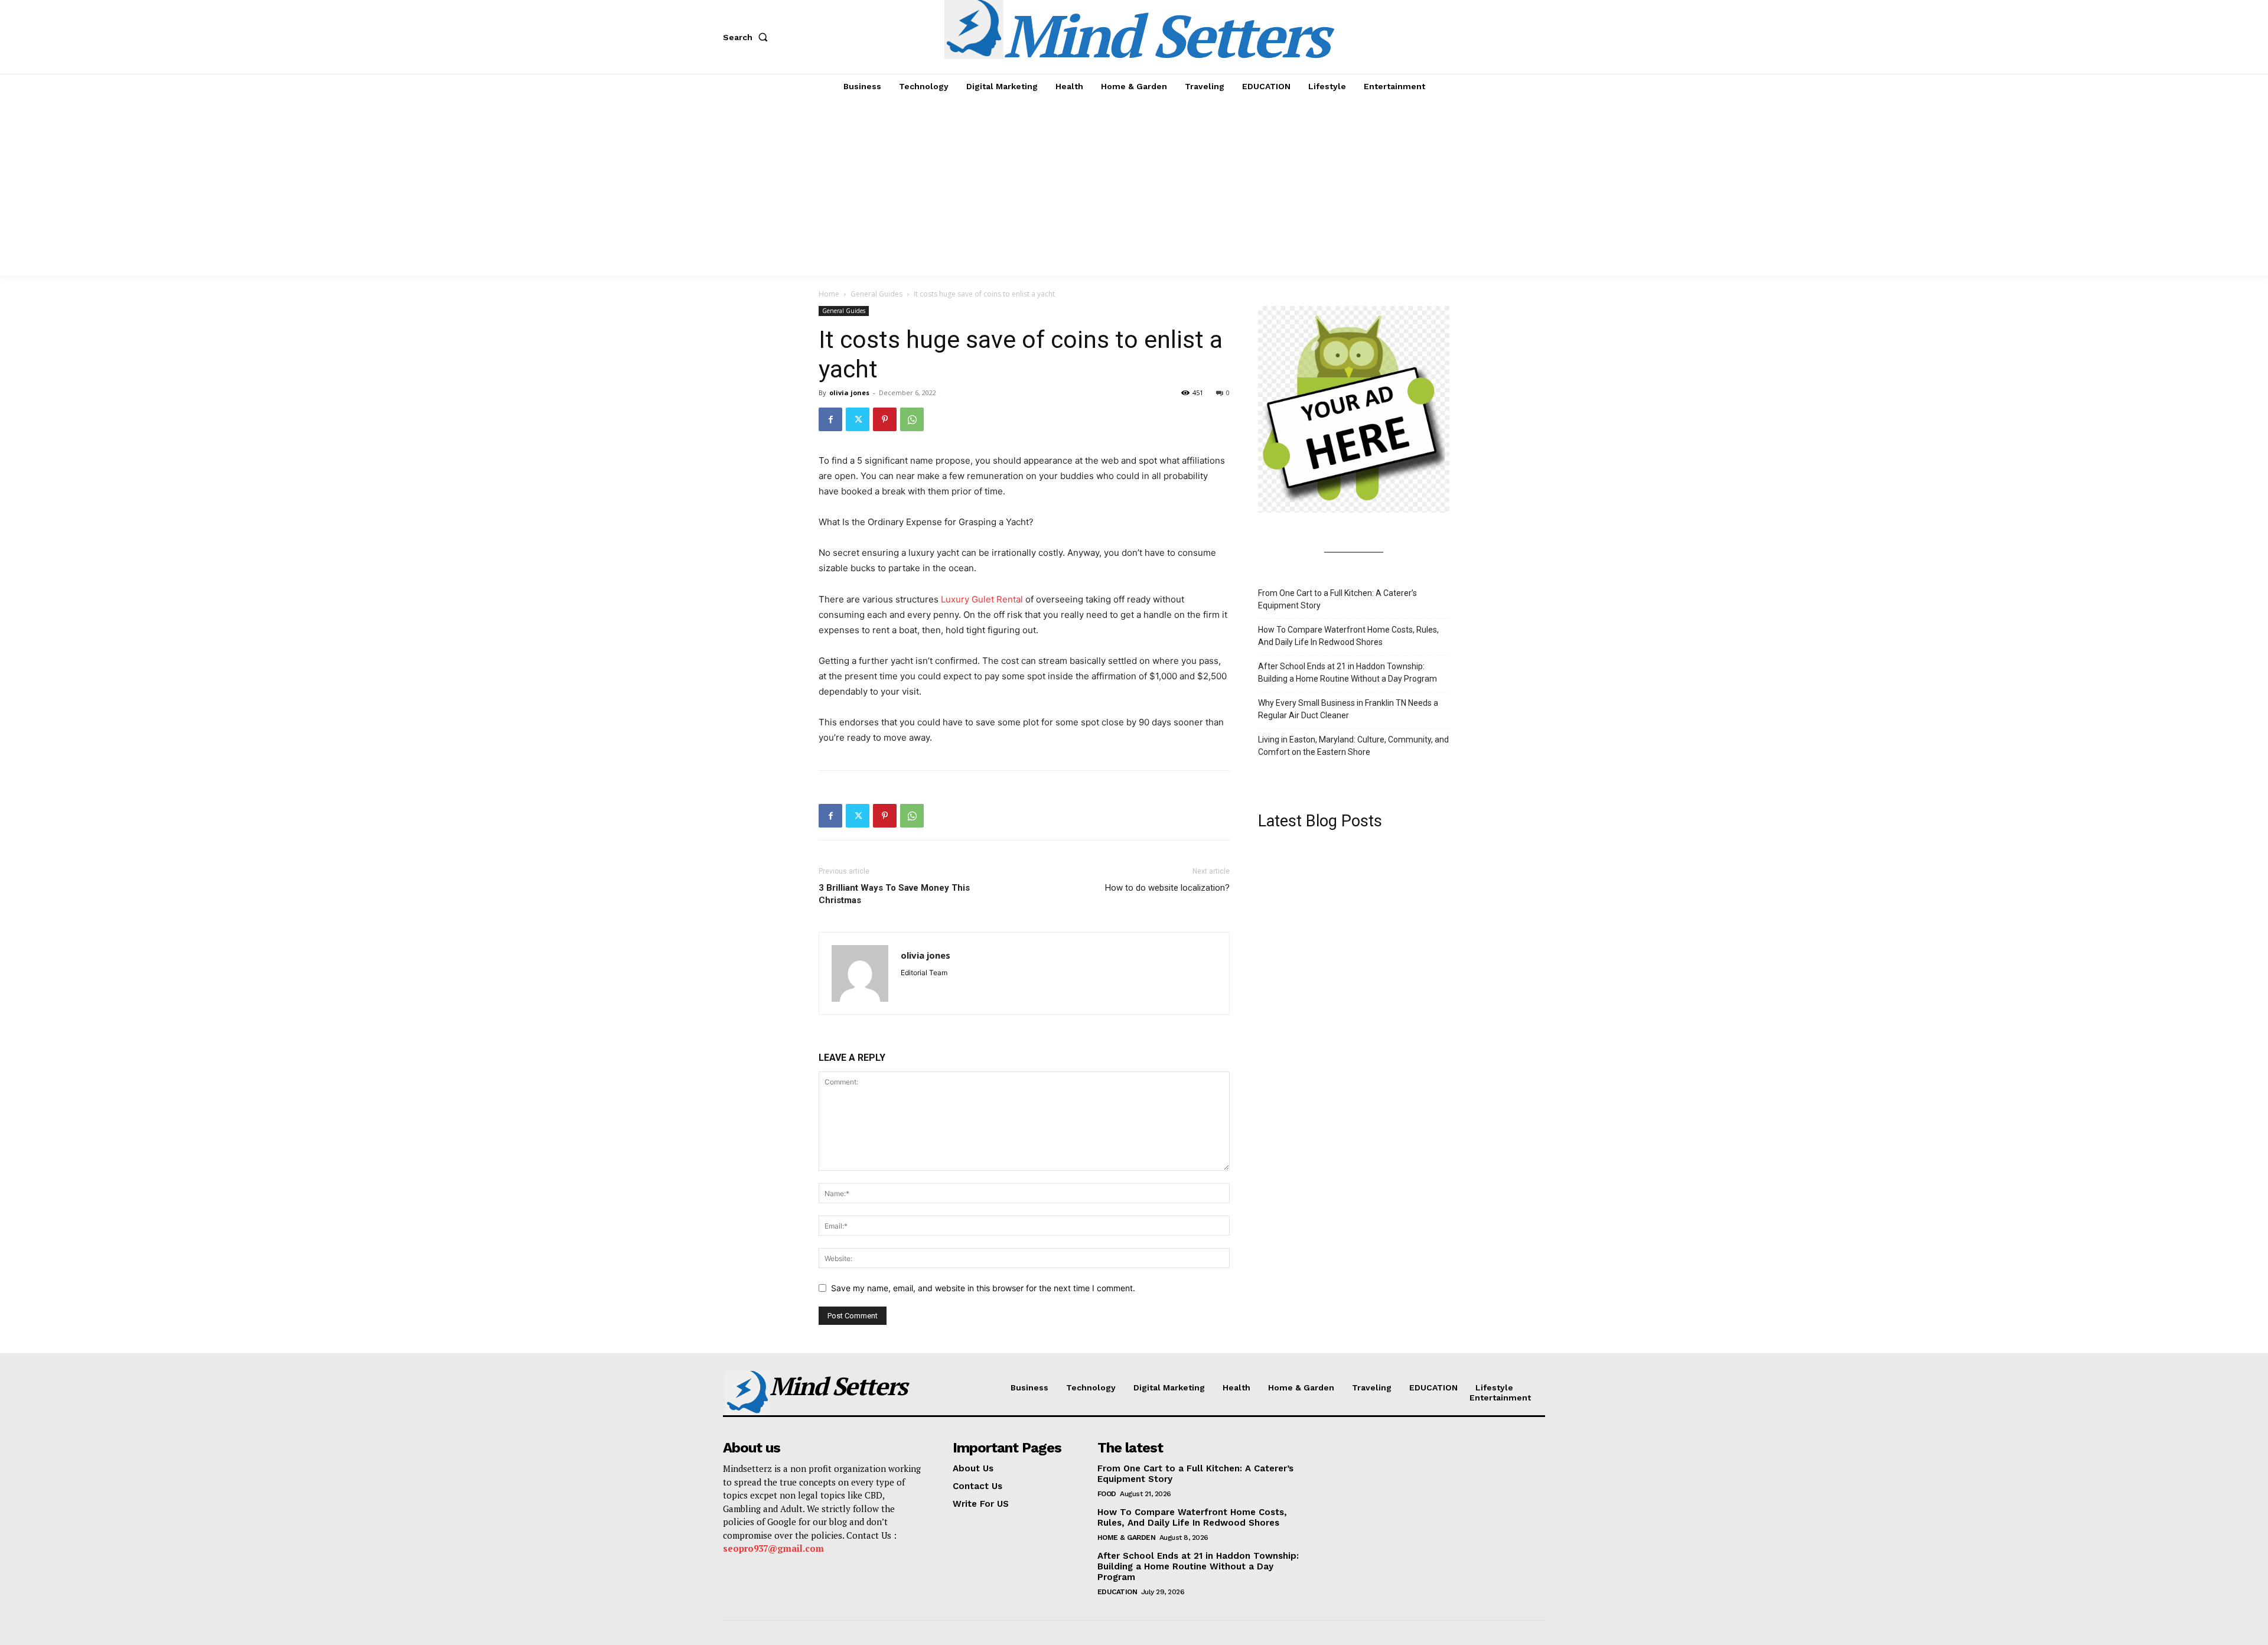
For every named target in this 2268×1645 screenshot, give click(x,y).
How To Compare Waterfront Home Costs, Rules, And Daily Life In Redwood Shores (1348, 636)
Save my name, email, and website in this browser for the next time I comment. (983, 1288)
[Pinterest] (885, 419)
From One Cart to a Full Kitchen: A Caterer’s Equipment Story (1337, 599)
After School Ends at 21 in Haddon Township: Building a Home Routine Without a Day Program (1348, 672)
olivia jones (849, 392)
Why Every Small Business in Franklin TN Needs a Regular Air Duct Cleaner (1348, 709)
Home (829, 294)
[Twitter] (858, 419)
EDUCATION (1117, 1592)
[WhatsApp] (912, 419)
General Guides (876, 294)
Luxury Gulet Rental (982, 599)
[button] (748, 37)
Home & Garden (1127, 1537)
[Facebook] (830, 419)
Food (1107, 1494)
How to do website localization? (1167, 888)
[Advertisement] (1134, 187)
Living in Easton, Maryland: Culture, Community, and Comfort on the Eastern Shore (1353, 746)
